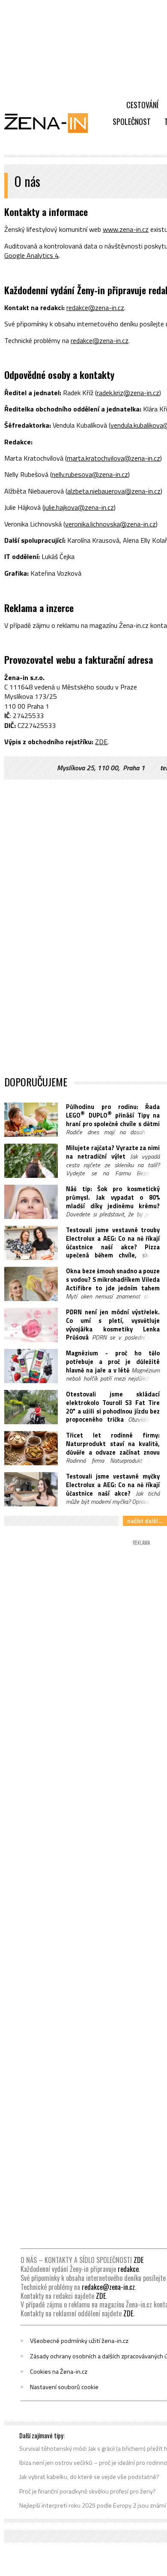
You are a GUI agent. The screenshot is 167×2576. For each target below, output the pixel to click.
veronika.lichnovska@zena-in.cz (110, 524)
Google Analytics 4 (31, 255)
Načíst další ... (145, 1521)
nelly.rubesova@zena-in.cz (90, 474)
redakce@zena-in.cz (95, 308)
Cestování (142, 105)
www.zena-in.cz (126, 229)
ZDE (101, 742)
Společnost (132, 121)
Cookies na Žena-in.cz (59, 2372)
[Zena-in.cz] (51, 123)
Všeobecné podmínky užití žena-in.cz (79, 2341)
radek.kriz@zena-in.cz (128, 393)
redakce (128, 2269)
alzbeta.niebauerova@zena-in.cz (114, 491)
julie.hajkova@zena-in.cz (79, 507)
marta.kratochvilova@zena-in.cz (113, 458)
